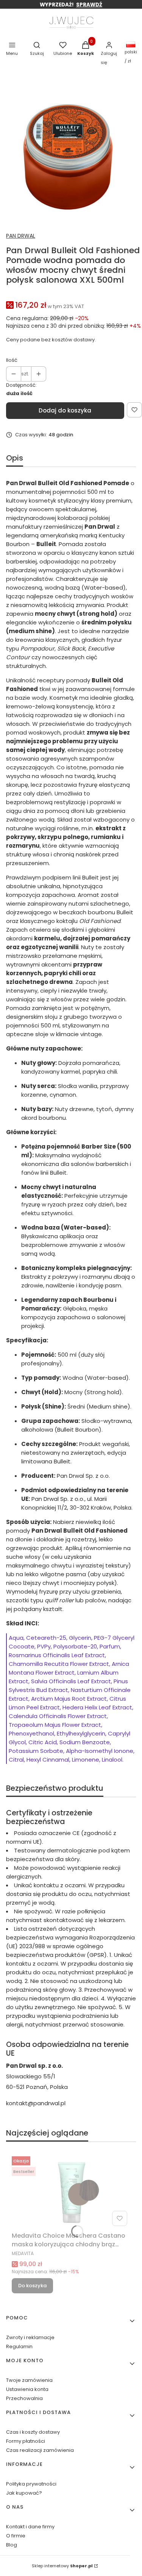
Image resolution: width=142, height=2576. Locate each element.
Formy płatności (26, 2441)
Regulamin (19, 2346)
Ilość (12, 360)
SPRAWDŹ (89, 5)
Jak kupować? (24, 2493)
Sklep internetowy (62, 2566)
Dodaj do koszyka (65, 410)
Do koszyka (32, 2286)
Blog (12, 2545)
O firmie (16, 2536)
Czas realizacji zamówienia (40, 2450)
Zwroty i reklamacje (30, 2337)
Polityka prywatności (31, 2484)
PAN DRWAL (21, 236)
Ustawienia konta (27, 2389)
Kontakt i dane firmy (30, 2527)
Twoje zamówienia (29, 2380)
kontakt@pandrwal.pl (36, 2103)
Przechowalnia (24, 2398)
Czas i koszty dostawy (33, 2432)
